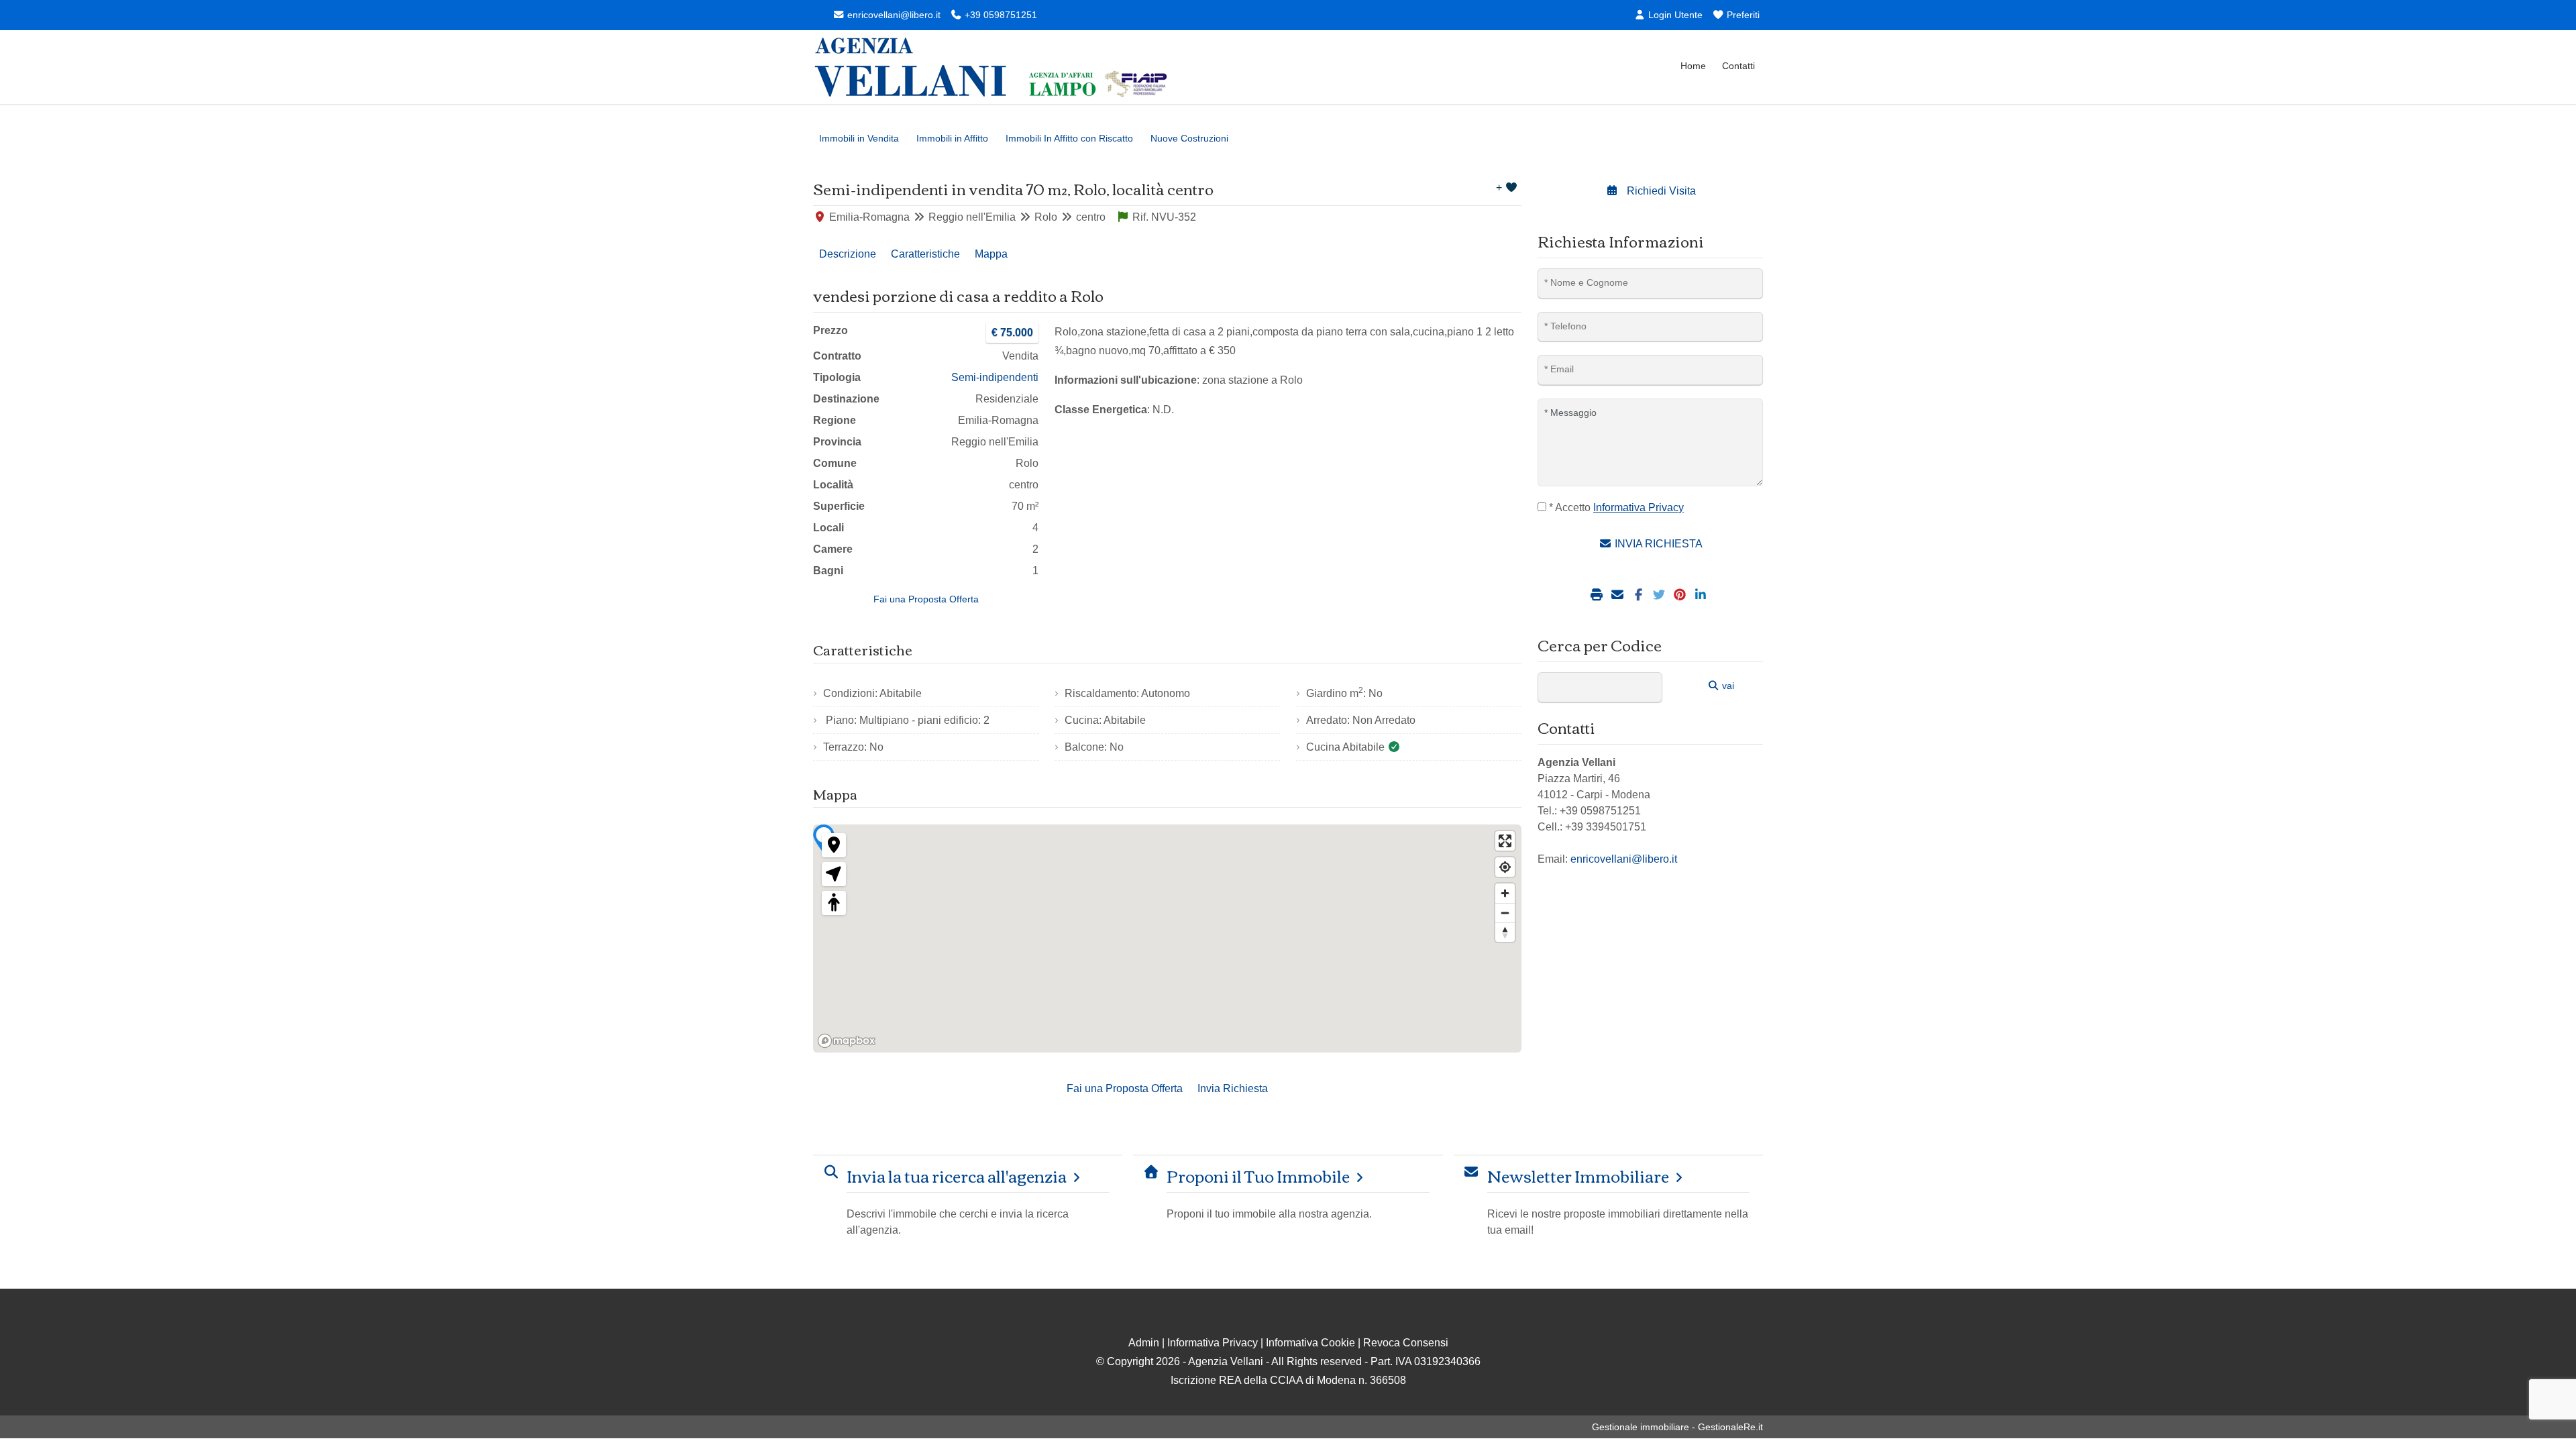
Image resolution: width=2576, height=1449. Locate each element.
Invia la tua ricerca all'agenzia (957, 1176)
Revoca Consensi (1406, 1343)
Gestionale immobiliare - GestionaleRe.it (1677, 1427)
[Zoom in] (1505, 893)
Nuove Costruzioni (1189, 138)
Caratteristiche (925, 254)
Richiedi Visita (1660, 191)
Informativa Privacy (1213, 1343)
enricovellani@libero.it (893, 15)
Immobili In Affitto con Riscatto (1069, 138)
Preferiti (1742, 15)
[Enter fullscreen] (1505, 841)
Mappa (991, 254)
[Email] (1619, 595)
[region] (1167, 938)
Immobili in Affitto (952, 138)
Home (1693, 66)
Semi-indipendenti (995, 377)
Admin (1144, 1343)
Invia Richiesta (1233, 1088)
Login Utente (1674, 15)
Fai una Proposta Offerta (926, 599)
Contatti (1738, 66)
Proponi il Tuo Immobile (1258, 1176)
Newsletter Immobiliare (1578, 1176)
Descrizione (848, 254)
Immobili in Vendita (859, 138)
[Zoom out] (1505, 913)
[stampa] (1598, 595)
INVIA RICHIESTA (1657, 544)
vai (1727, 686)
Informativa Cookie (1310, 1343)
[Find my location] (1505, 867)
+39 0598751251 (1000, 15)
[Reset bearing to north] (1505, 932)
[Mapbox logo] (847, 1041)
